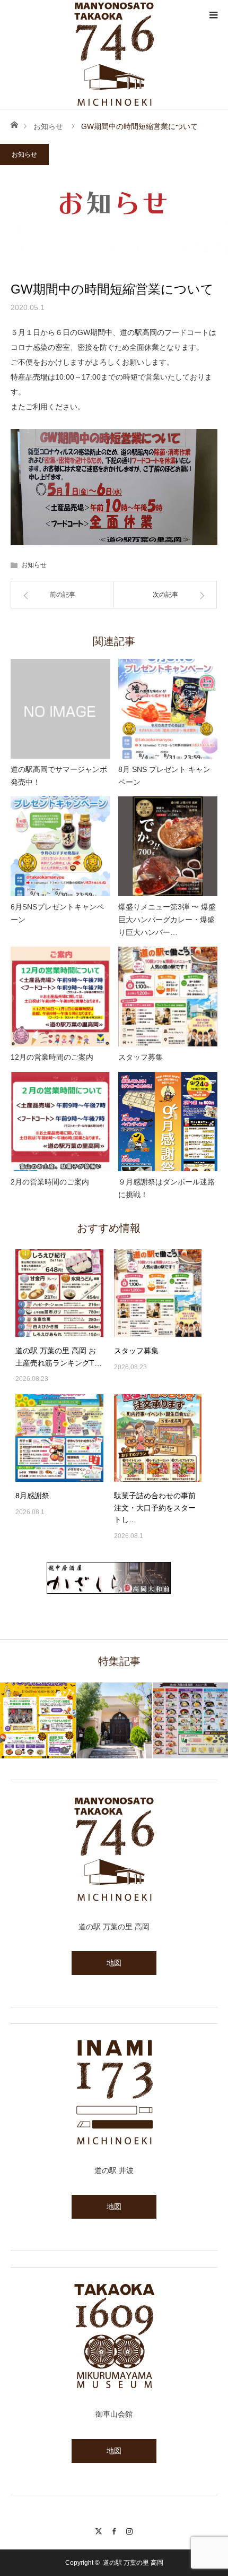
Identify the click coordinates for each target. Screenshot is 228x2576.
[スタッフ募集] (168, 997)
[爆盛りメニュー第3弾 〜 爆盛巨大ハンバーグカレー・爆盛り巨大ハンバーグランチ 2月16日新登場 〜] (168, 846)
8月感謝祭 (32, 1496)
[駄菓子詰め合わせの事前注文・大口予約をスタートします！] (158, 1438)
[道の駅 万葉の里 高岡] (114, 54)
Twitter (99, 2530)
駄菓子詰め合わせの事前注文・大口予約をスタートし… (155, 1508)
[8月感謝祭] (59, 1438)
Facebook (114, 2530)
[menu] (213, 15)
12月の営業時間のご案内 (52, 1057)
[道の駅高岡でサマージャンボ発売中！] (60, 709)
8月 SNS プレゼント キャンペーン (164, 776)
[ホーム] (14, 124)
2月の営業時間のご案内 (50, 1182)
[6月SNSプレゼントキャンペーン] (60, 846)
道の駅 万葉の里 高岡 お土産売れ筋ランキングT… (59, 1356)
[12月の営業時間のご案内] (60, 997)
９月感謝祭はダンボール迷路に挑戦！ (166, 1188)
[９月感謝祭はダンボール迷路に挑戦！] (168, 1122)
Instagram (130, 2530)
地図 (114, 1963)
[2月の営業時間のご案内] (60, 1122)
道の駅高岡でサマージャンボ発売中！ (59, 776)
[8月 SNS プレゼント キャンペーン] (168, 709)
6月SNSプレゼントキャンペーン (57, 913)
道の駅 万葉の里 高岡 (133, 2563)
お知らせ (48, 126)
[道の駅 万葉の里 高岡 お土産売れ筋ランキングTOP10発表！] (59, 1293)
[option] (45, 1720)
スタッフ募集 (141, 1057)
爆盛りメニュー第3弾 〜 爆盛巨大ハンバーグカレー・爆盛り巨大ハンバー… (167, 920)
